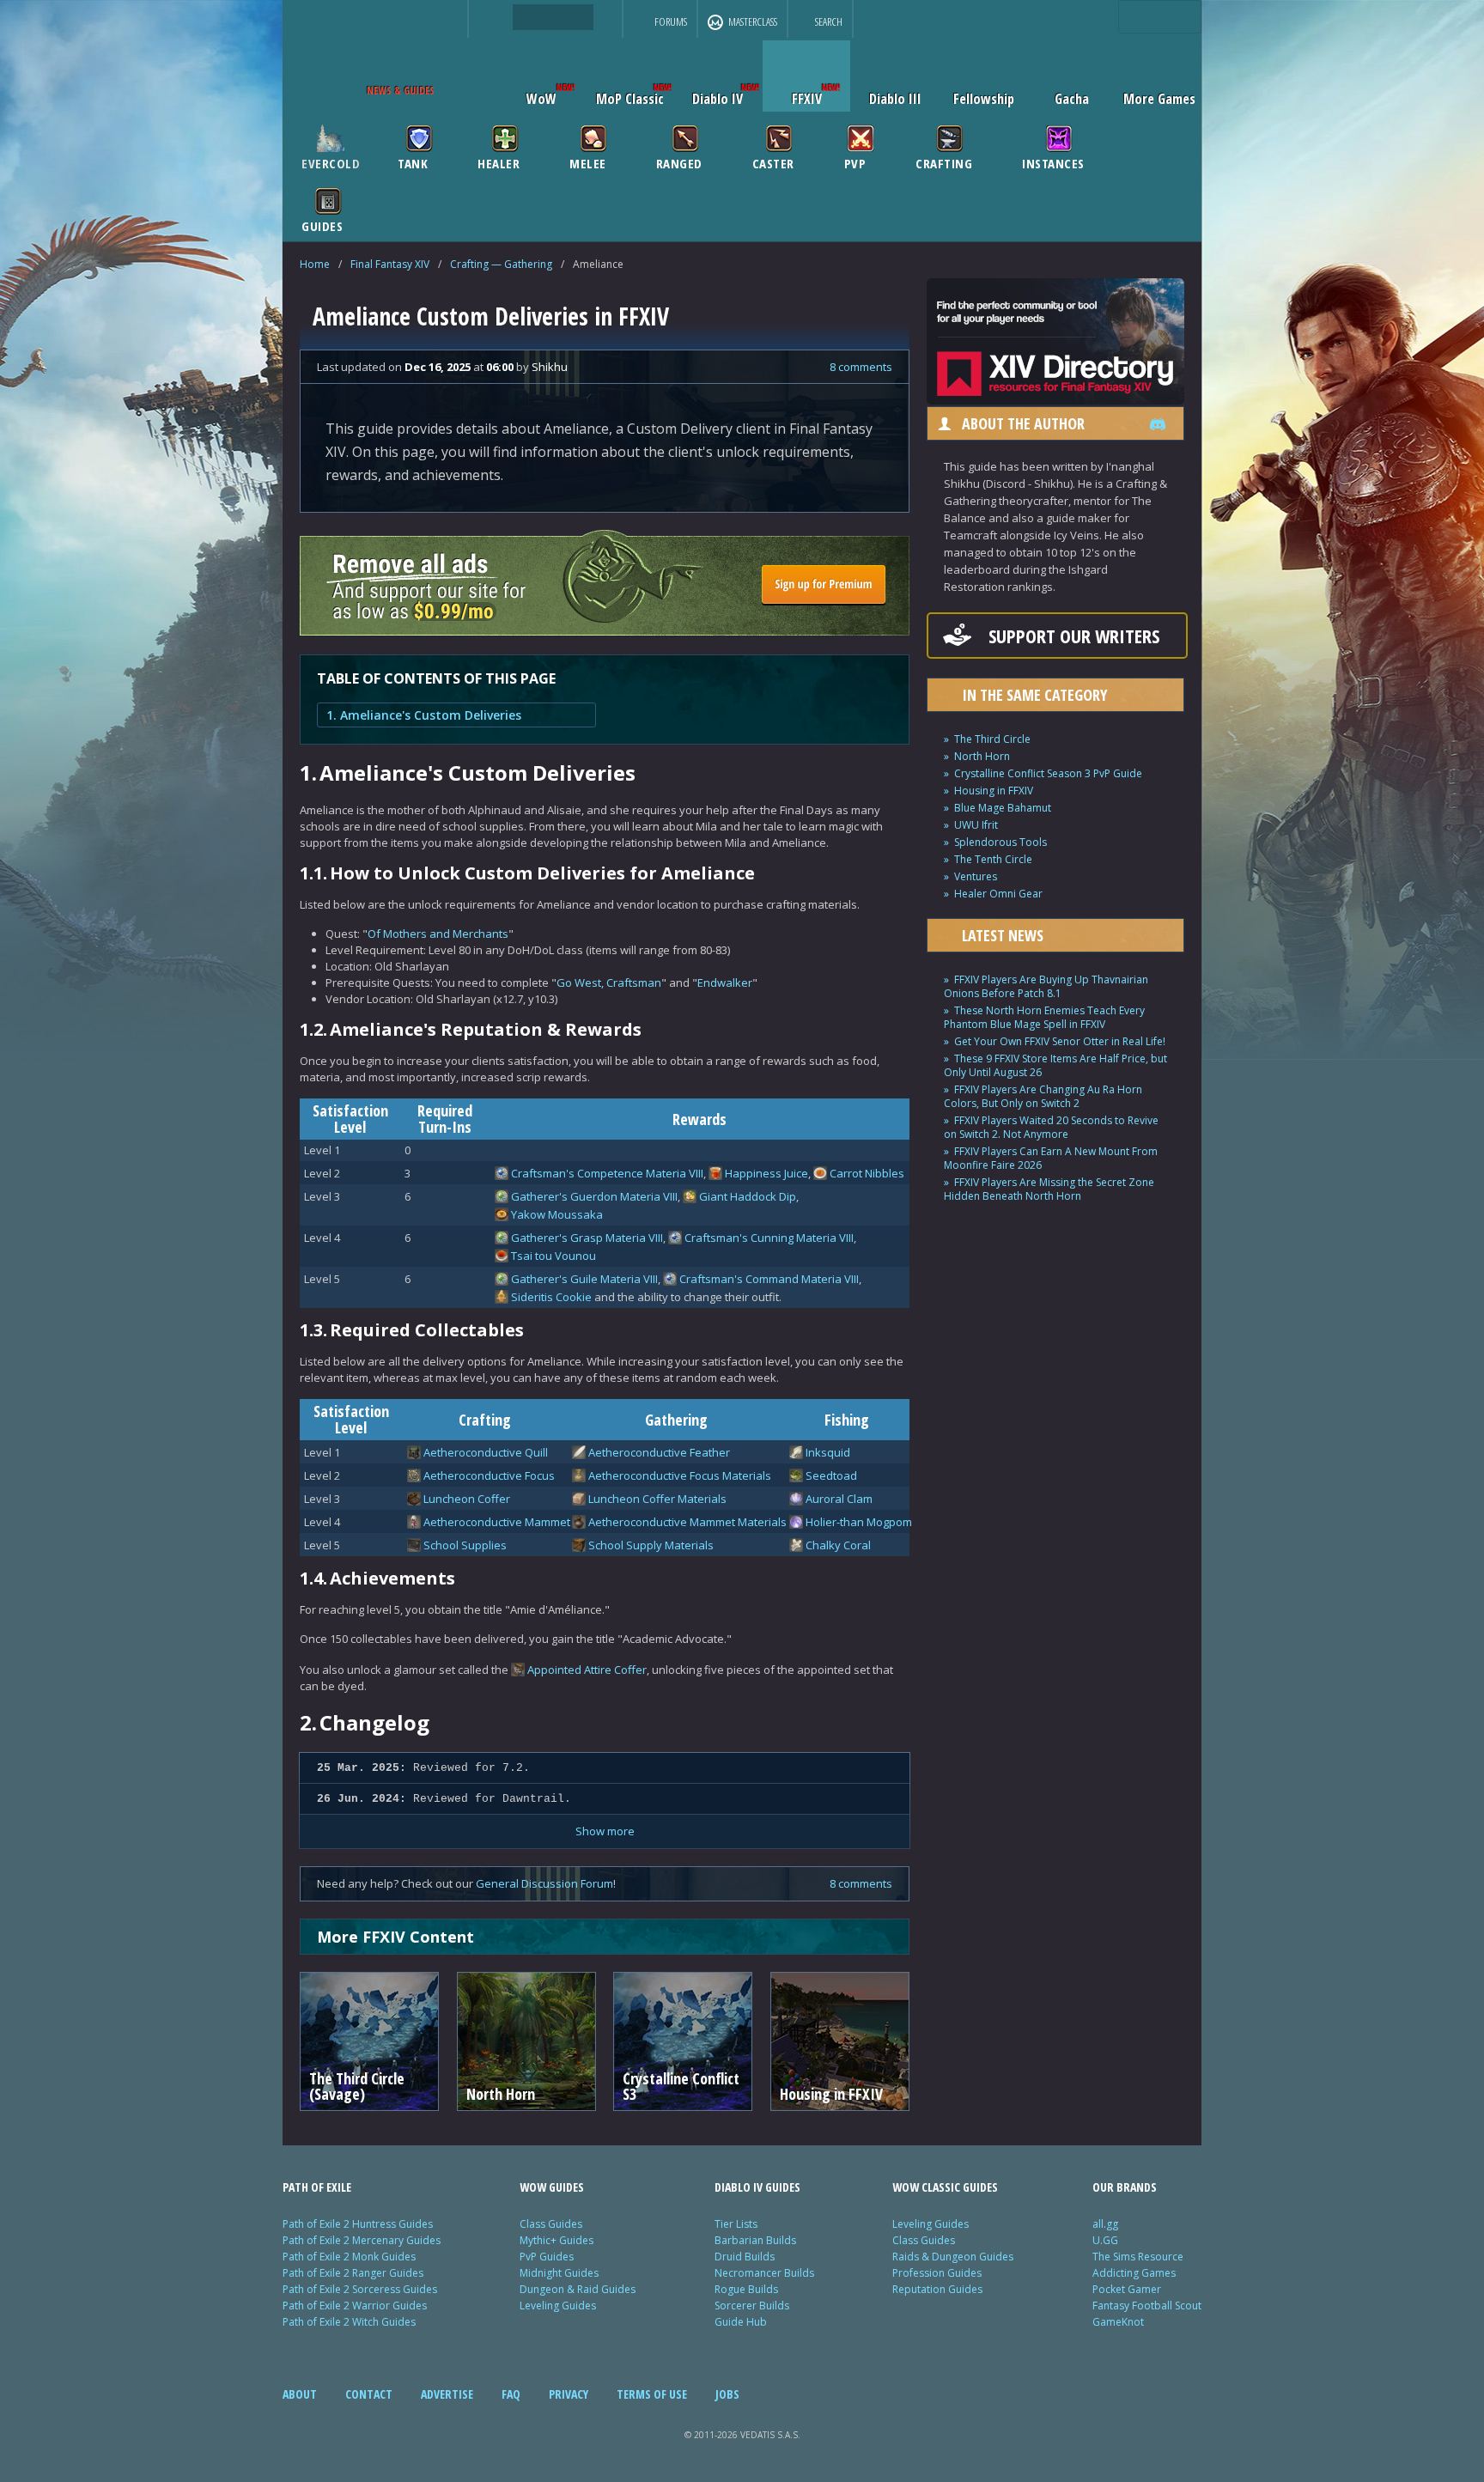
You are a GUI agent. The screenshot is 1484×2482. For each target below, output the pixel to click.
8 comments (861, 367)
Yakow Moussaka (557, 1214)
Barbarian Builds (755, 2240)
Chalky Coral (838, 1545)
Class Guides (551, 2224)
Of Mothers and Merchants (438, 934)
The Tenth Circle (993, 859)
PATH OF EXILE (317, 2187)
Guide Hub (741, 2322)
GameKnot (1118, 2322)
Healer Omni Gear (998, 894)
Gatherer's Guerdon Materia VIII (594, 1196)
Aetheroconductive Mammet (497, 1522)
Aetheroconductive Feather (659, 1452)
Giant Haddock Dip (748, 1196)
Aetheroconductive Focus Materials (680, 1475)
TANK (413, 162)
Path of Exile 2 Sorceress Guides (360, 2289)
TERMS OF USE (652, 2394)
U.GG (1105, 2240)
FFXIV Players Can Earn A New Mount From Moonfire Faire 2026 (1051, 1158)
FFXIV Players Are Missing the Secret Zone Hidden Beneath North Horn (1049, 1189)
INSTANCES (1053, 162)
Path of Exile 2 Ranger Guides (353, 2273)
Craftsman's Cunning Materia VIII (769, 1238)
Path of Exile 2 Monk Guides (349, 2257)
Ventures (976, 876)
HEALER (499, 162)
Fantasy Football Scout (1147, 2306)
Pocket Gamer (1127, 2289)
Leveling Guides (558, 2306)
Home (315, 264)
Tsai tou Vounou (553, 1256)
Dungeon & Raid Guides (578, 2289)
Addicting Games (1134, 2273)
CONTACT (369, 2394)
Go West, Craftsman (609, 982)
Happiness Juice (766, 1173)
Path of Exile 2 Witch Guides (349, 2322)
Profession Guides (937, 2273)
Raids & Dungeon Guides (953, 2257)
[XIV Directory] (1055, 399)
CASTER (773, 162)
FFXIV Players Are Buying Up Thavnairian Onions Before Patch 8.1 (1046, 986)
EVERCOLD (331, 162)
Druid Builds (745, 2257)
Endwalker (725, 982)
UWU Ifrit (976, 825)
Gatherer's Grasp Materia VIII (587, 1238)
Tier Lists (736, 2224)
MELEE (588, 162)
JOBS (727, 2394)
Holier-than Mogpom (859, 1522)
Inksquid (828, 1452)
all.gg (1105, 2224)
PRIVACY (569, 2394)
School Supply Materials (651, 1545)
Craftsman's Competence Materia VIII (607, 1173)
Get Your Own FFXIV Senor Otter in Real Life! (1060, 1041)
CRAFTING (944, 162)
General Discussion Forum (544, 1883)
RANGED (679, 162)
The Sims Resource (1138, 2257)
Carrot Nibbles (867, 1173)
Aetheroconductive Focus (489, 1475)
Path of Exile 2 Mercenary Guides (362, 2240)
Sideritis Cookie (551, 1297)
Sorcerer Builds (752, 2306)
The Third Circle (992, 739)
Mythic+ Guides (556, 2240)
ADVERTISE (447, 2394)
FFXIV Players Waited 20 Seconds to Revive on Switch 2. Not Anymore (1051, 1127)
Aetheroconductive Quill (486, 1452)
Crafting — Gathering (501, 264)
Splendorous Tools (1000, 842)
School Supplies (465, 1545)
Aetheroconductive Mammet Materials (687, 1522)
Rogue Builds (746, 2289)
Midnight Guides (559, 2273)
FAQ (511, 2394)
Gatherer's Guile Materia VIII (584, 1279)
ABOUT (300, 2394)
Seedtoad (831, 1475)
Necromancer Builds (764, 2273)
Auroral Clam (839, 1499)
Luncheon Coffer (467, 1499)
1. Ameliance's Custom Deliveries (424, 715)
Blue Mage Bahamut (1003, 808)
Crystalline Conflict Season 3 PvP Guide (1048, 773)
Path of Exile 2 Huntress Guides (358, 2224)
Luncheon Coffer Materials (657, 1499)
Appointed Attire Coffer (587, 1670)
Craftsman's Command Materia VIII (769, 1279)
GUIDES (322, 225)
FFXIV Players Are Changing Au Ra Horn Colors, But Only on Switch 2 (1043, 1096)
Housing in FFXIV (994, 791)
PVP (855, 162)
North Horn (982, 756)
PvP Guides (547, 2257)
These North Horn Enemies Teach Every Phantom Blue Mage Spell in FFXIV (1044, 1017)
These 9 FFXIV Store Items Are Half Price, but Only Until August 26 (1055, 1065)
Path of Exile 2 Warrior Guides (355, 2306)
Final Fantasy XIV (390, 264)
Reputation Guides (937, 2289)
